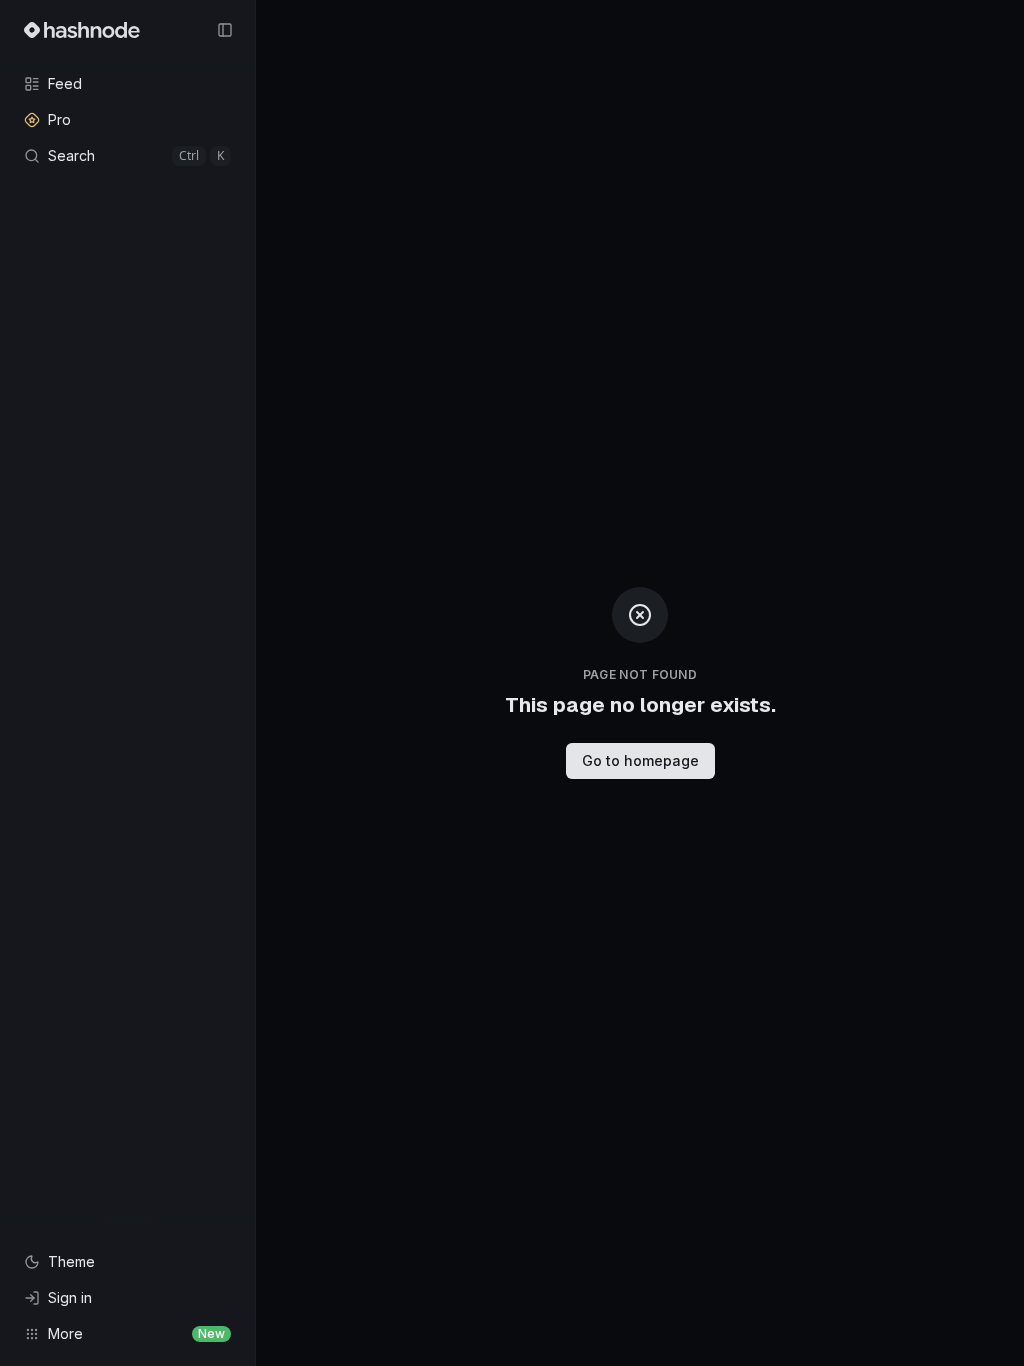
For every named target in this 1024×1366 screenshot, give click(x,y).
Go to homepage (640, 760)
